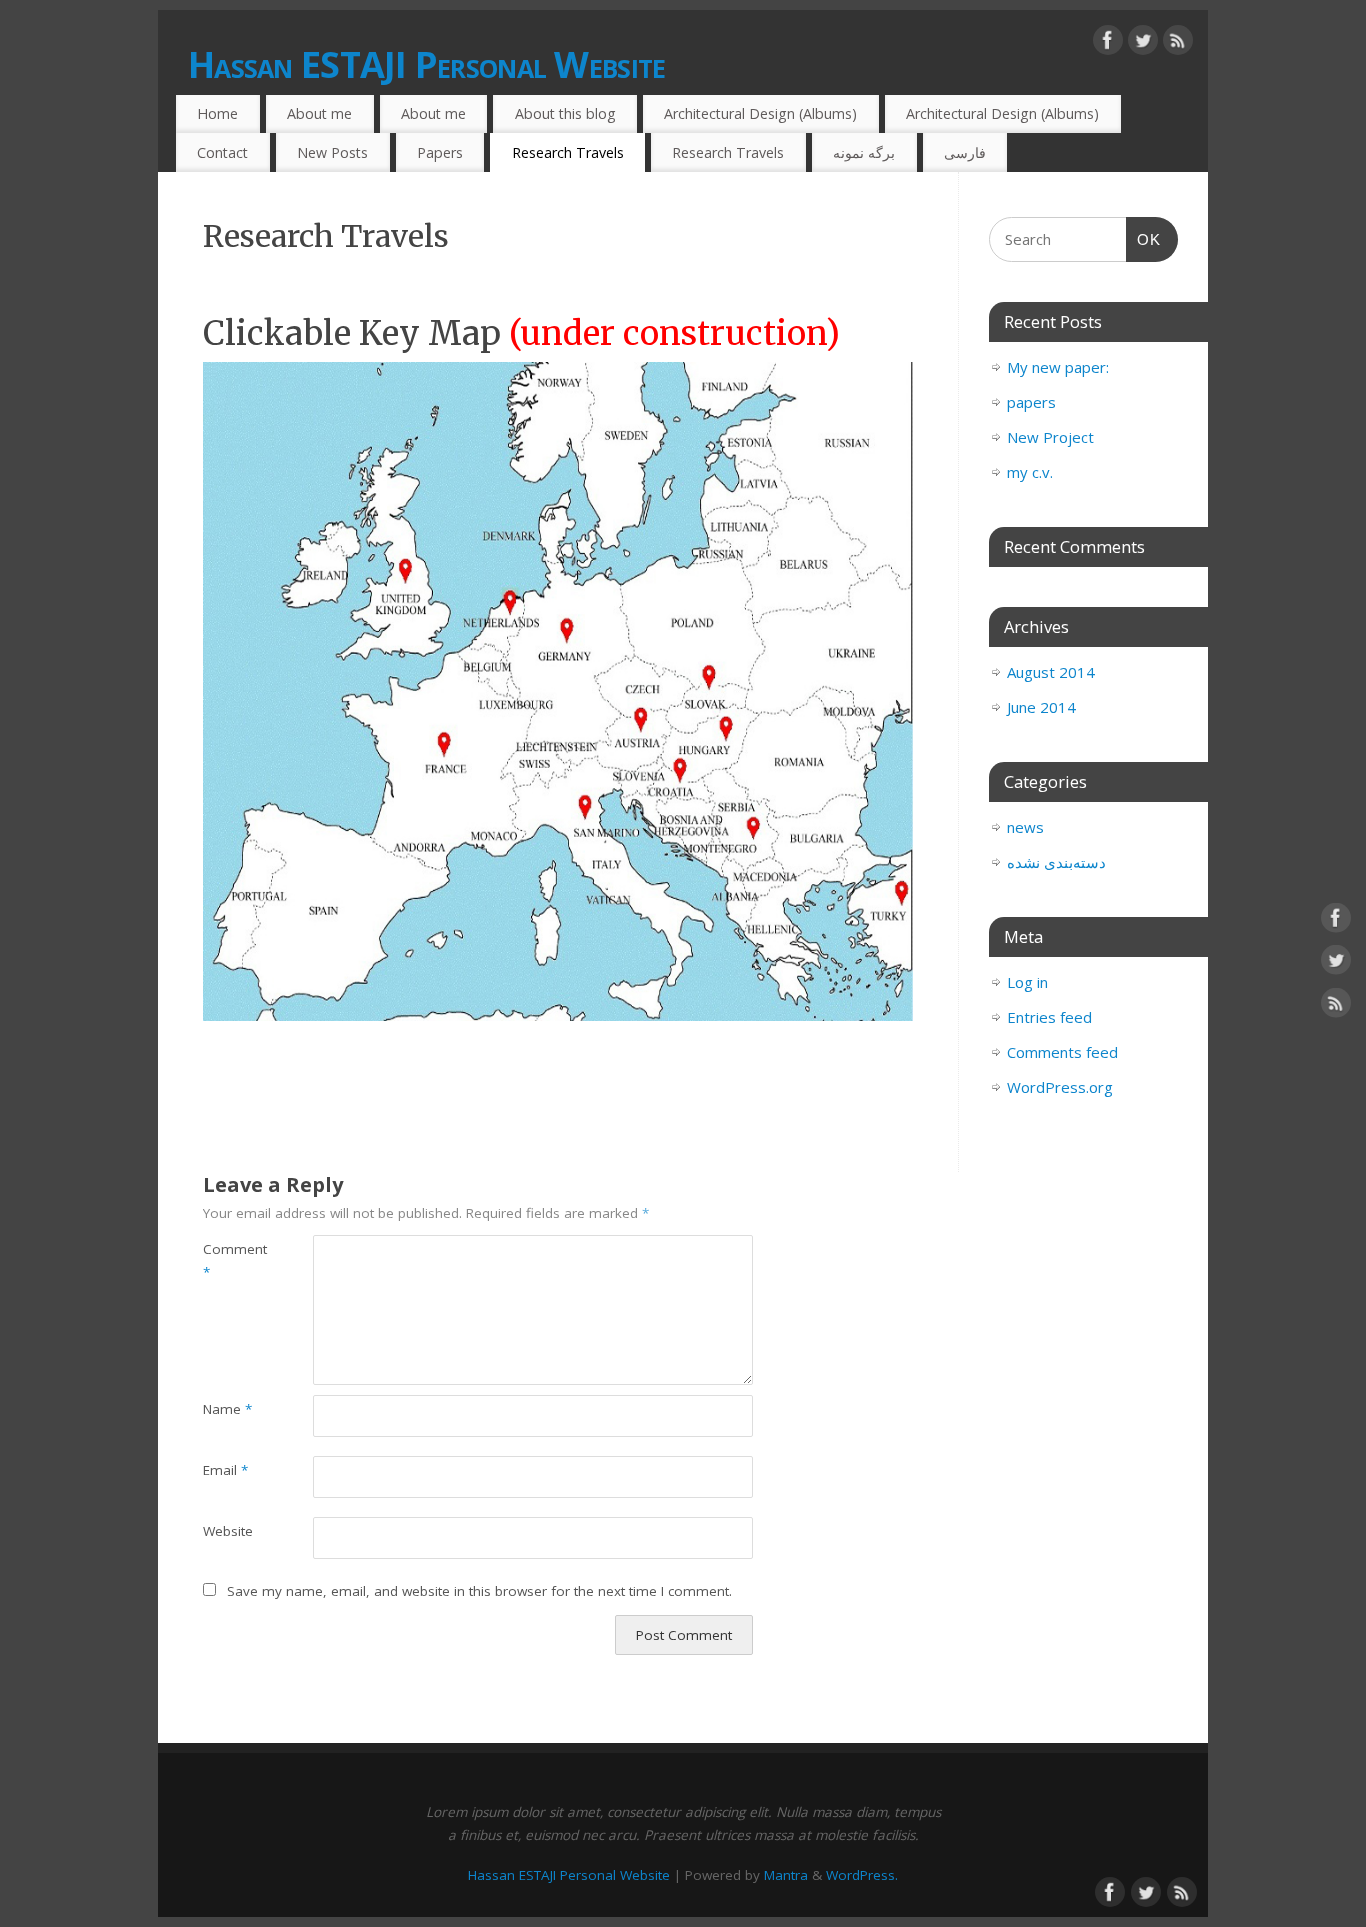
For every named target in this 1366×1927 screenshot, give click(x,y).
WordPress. (862, 1875)
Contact (222, 152)
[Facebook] (1108, 44)
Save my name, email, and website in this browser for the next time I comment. (479, 1591)
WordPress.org (1060, 1087)
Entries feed (1049, 1017)
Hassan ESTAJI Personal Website (426, 64)
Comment (230, 1260)
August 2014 (1051, 672)
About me (319, 113)
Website (228, 1531)
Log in (1027, 982)
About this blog (565, 113)
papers (1031, 402)
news (1025, 827)
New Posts (332, 152)
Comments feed (1062, 1052)
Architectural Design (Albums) (760, 113)
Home (217, 113)
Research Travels (568, 152)
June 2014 (1041, 707)
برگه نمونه (864, 152)
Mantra (786, 1875)
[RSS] (1178, 44)
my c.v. (1030, 472)
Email (225, 1470)
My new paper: (1058, 367)
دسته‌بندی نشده (1056, 862)
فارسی (965, 152)
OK (1144, 239)
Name (227, 1409)
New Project (1050, 437)
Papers (440, 152)
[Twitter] (1143, 44)
